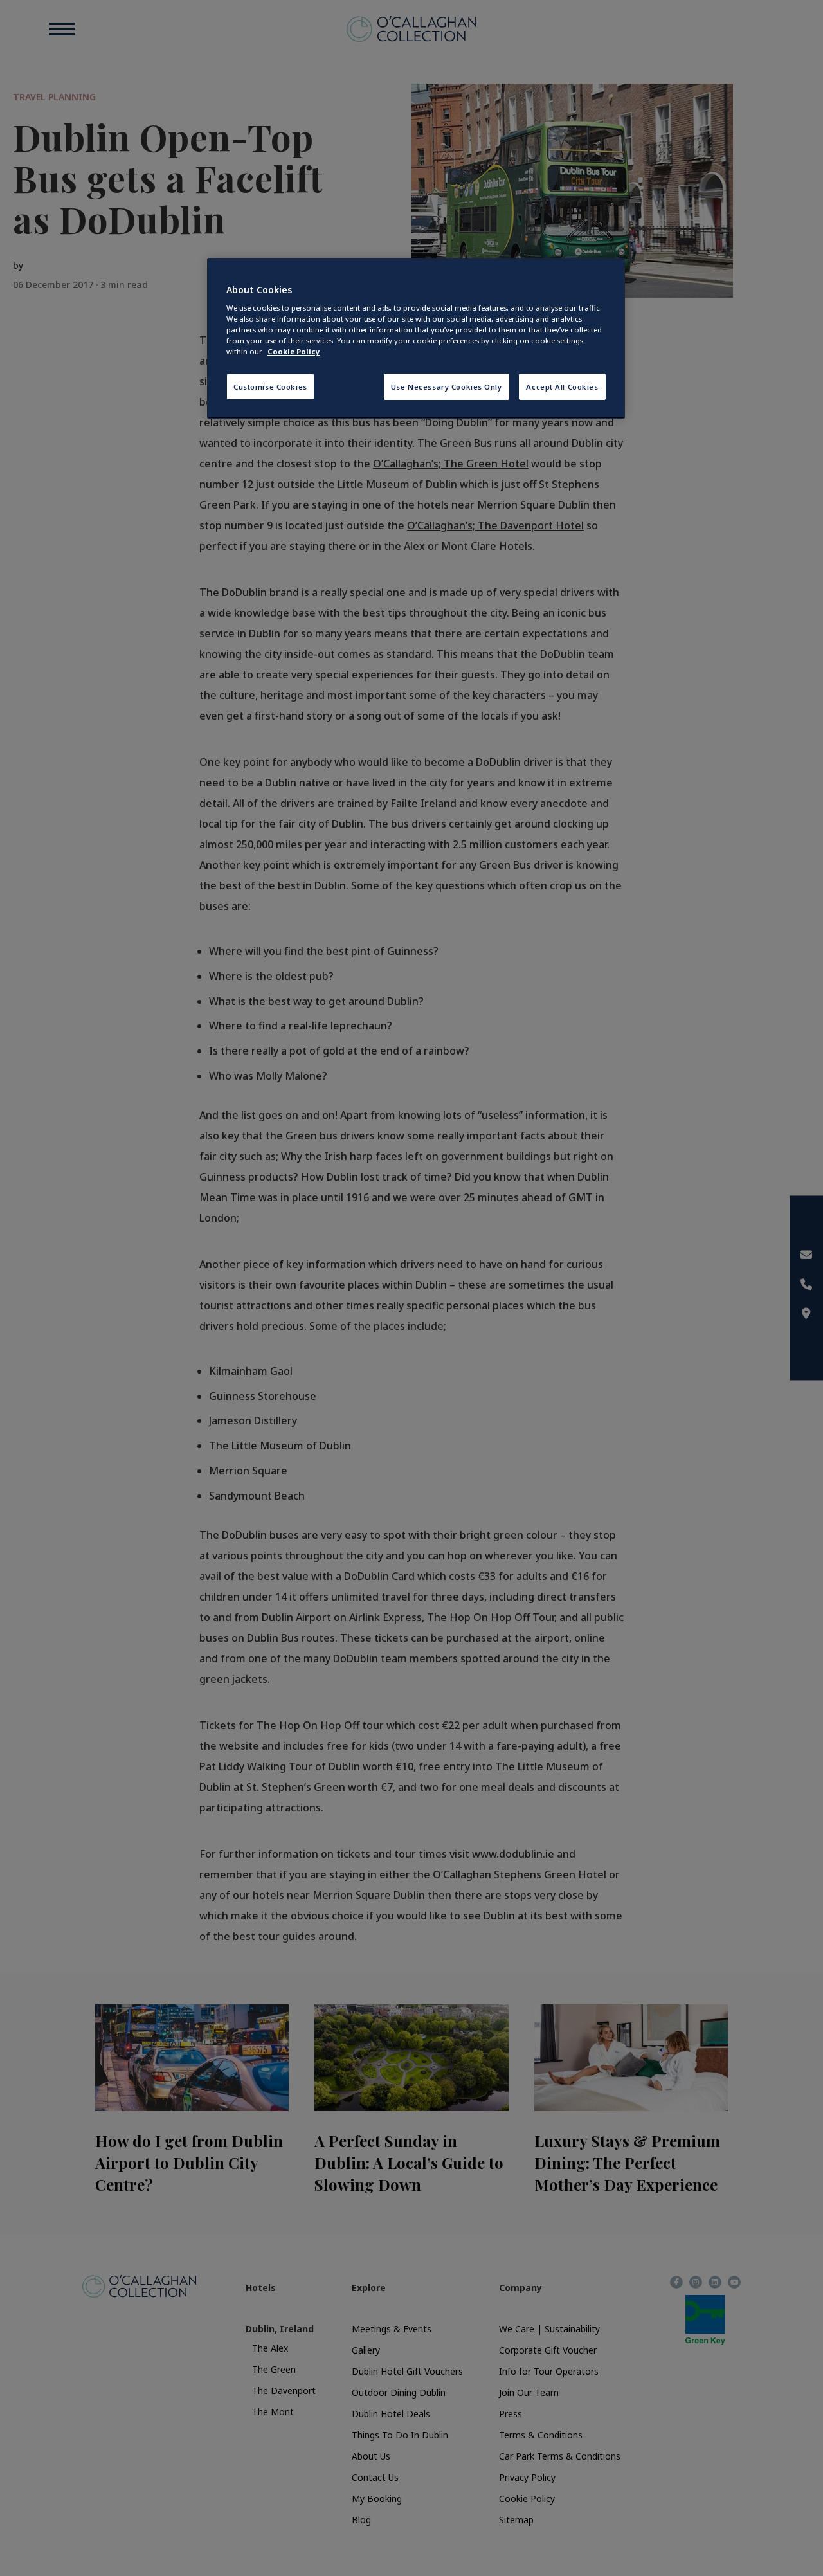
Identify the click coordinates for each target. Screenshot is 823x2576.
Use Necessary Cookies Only (447, 387)
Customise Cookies (270, 387)
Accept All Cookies (562, 387)
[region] (416, 339)
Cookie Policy (294, 351)
